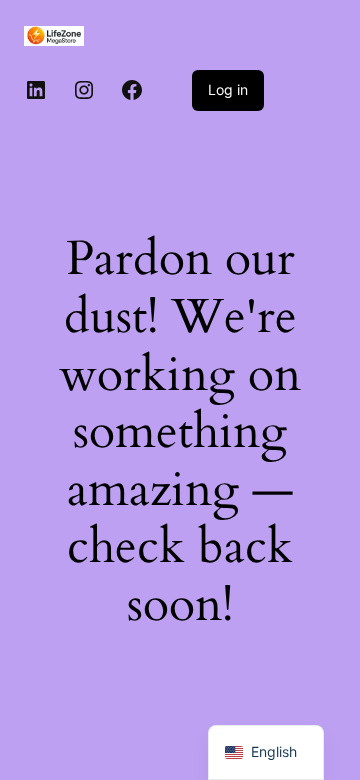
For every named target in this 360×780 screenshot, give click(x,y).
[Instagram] (84, 90)
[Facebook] (132, 90)
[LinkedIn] (36, 90)
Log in (228, 89)
